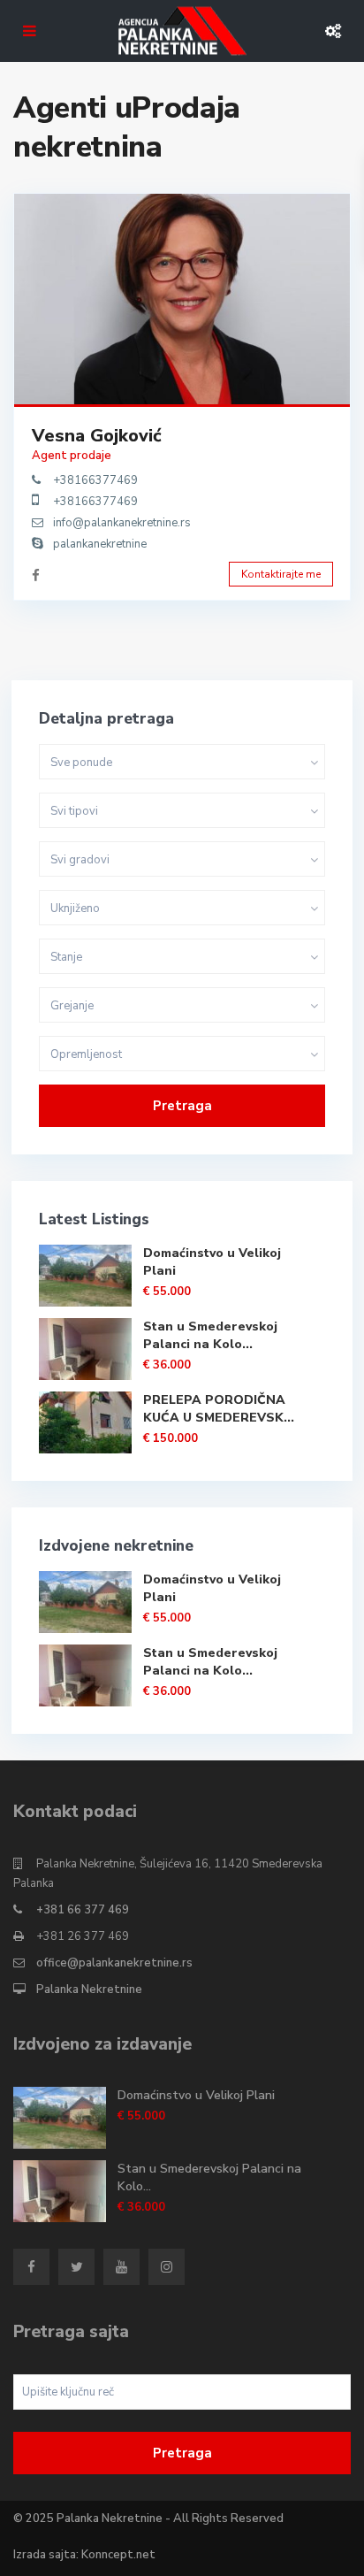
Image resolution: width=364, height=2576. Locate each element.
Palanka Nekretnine (89, 1989)
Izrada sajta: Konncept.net (84, 2555)
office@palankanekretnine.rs (114, 1963)
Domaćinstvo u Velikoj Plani (196, 2095)
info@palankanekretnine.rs (122, 523)
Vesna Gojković (97, 436)
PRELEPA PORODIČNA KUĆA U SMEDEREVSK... (219, 1409)
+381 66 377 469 (83, 1910)
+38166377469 (95, 480)
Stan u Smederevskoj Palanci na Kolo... (210, 1335)
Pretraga (182, 1106)
